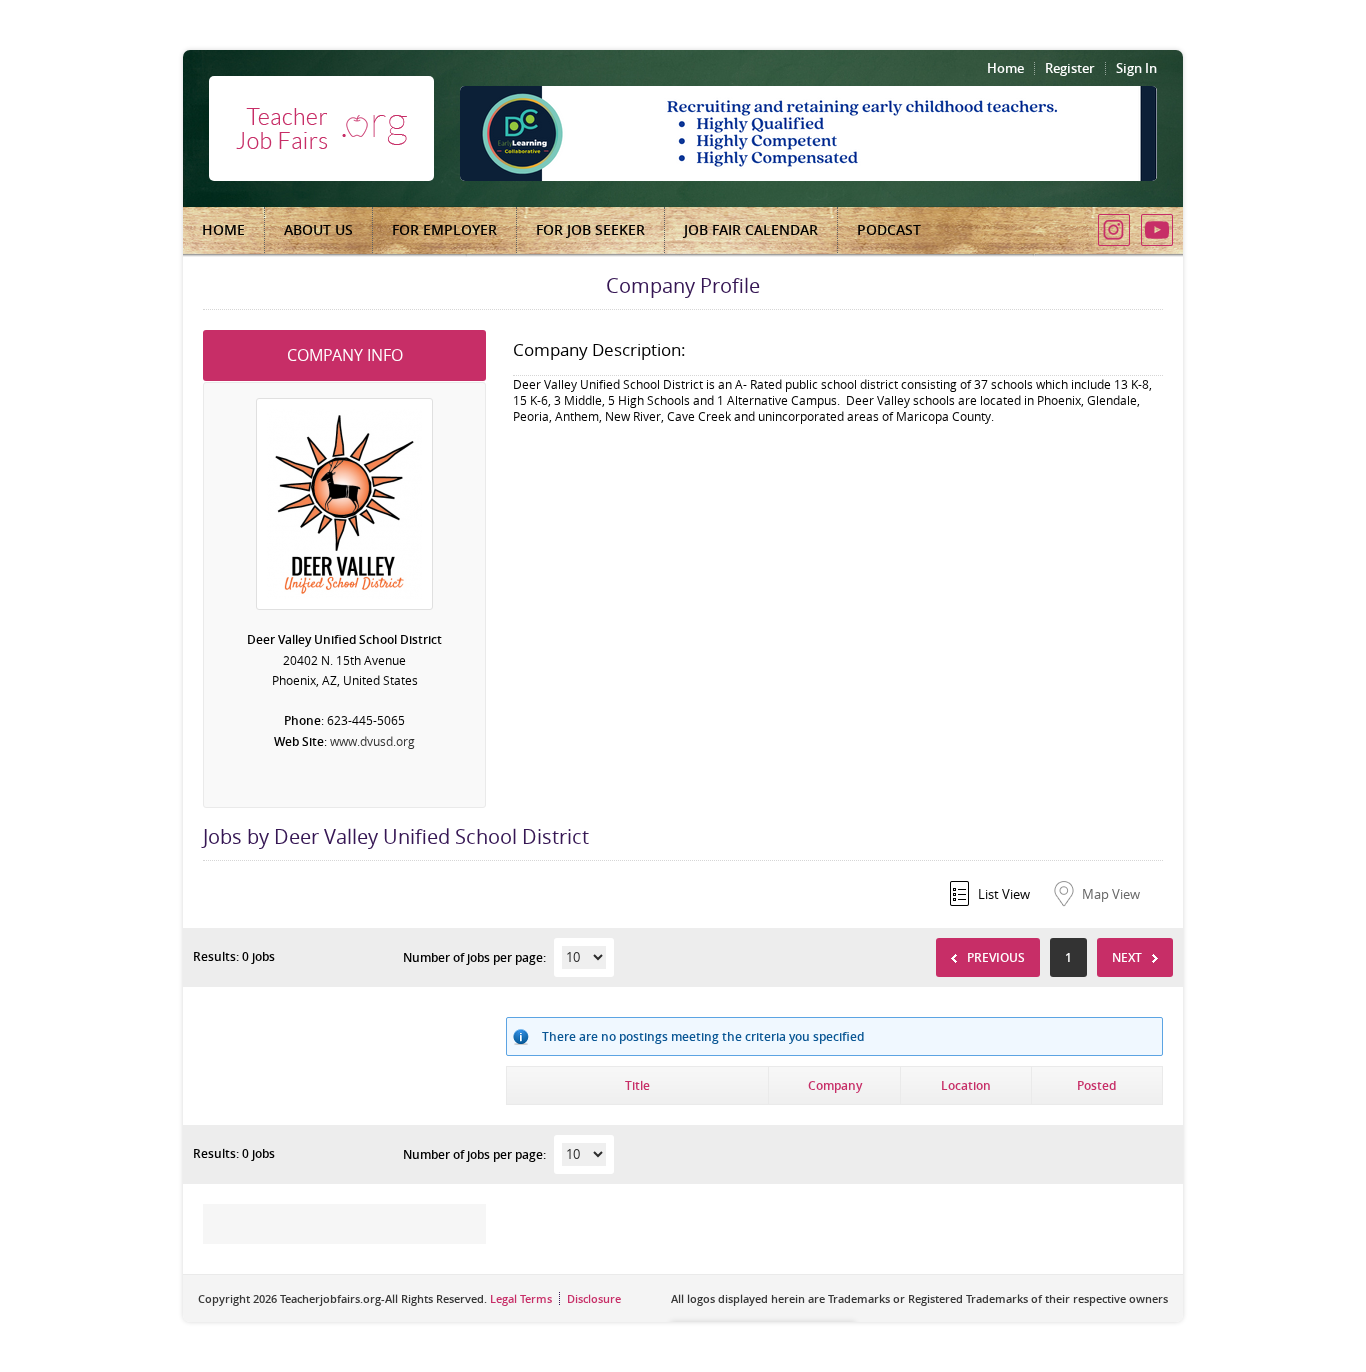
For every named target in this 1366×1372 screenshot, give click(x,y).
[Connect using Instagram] (1114, 230)
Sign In (1136, 68)
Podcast (889, 229)
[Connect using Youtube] (1157, 230)
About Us (318, 229)
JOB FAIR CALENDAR (751, 229)
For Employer (444, 229)
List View (1004, 894)
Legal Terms (521, 1298)
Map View (1111, 894)
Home (1005, 68)
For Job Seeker (590, 229)
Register (1070, 68)
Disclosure (594, 1298)
